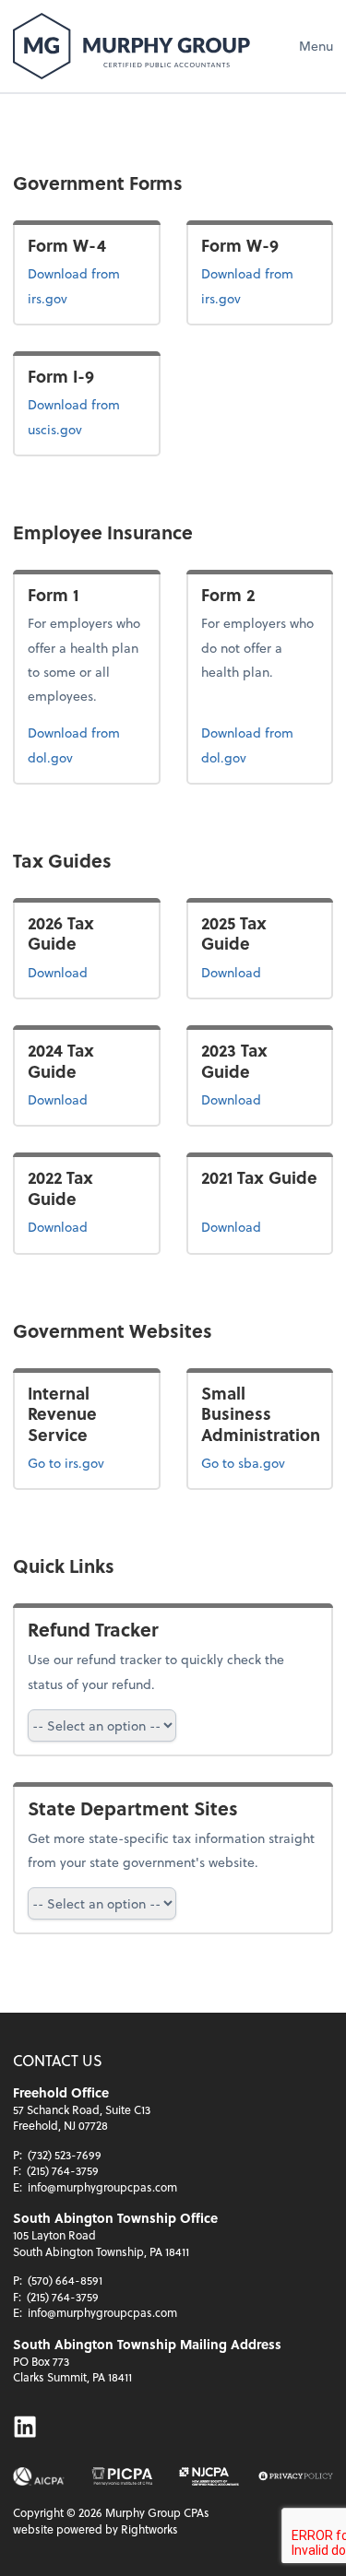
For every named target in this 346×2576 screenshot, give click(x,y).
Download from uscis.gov (84, 416)
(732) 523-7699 (65, 2155)
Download (87, 972)
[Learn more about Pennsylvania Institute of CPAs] (122, 2476)
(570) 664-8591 (65, 2280)
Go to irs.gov (66, 1463)
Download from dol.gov (78, 744)
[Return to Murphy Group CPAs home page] (131, 46)
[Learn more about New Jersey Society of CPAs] (209, 2476)
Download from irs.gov (87, 285)
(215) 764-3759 (63, 2170)
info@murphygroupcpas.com (102, 2187)
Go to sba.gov (243, 1463)
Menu (316, 46)
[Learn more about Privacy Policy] (296, 2476)
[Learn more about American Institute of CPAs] (39, 2476)
